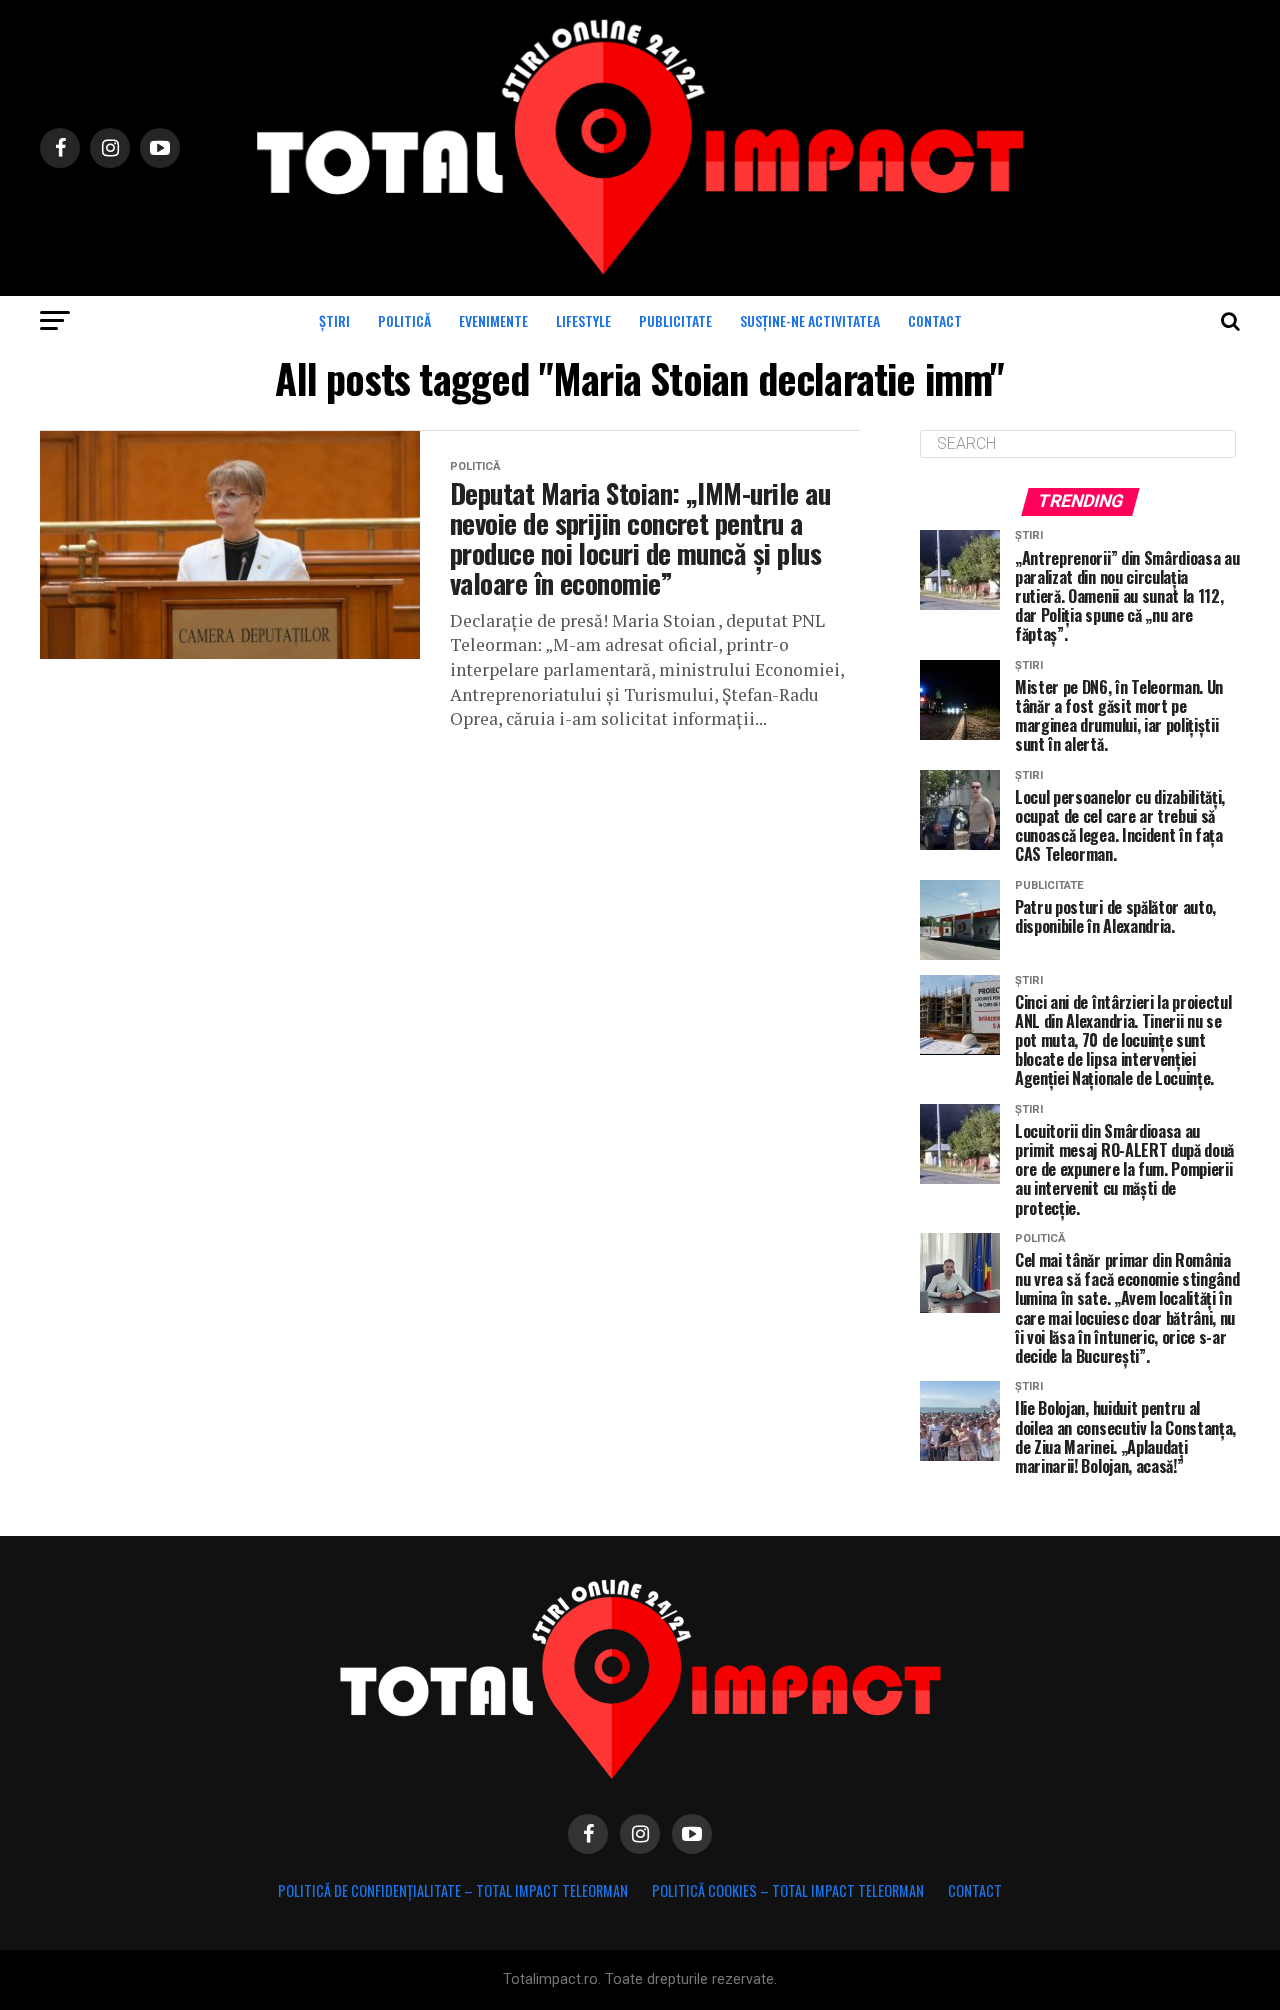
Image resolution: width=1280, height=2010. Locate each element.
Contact (935, 320)
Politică (404, 320)
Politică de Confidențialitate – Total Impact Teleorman (453, 1890)
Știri (334, 320)
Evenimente (493, 320)
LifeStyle (583, 320)
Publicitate (675, 320)
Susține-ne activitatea (810, 320)
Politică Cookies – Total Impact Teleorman (788, 1890)
